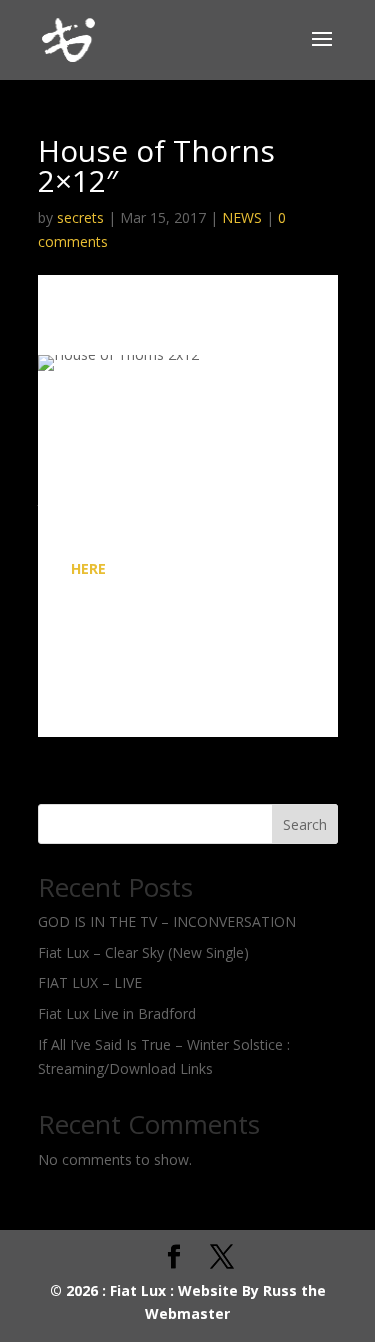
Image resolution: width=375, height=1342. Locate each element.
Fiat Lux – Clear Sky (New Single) (143, 952)
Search (305, 824)
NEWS (242, 217)
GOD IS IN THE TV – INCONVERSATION (167, 921)
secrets (80, 217)
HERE (88, 568)
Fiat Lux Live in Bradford (117, 1013)
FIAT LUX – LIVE (90, 982)
